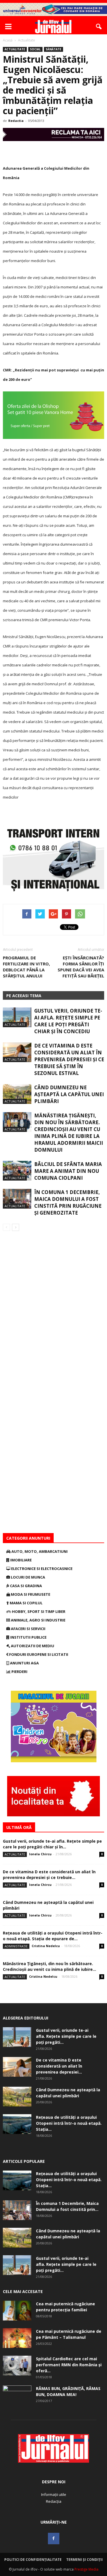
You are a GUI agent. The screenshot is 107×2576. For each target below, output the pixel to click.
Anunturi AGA (24, 1663)
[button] (99, 27)
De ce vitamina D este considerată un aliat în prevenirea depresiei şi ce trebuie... (49, 1875)
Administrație (16, 1946)
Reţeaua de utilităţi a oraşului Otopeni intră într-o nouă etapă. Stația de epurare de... (53, 1936)
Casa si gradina (26, 1586)
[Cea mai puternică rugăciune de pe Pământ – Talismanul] (17, 2338)
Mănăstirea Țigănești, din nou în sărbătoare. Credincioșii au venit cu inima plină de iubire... (50, 1966)
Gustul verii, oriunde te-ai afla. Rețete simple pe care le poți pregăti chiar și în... (52, 1844)
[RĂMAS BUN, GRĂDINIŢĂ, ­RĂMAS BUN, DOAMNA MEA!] (17, 2395)
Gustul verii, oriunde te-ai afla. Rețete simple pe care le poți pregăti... (66, 2036)
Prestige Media (86, 2569)
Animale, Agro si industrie (38, 1620)
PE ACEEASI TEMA (24, 996)
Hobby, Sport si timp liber (38, 1611)
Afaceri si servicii (28, 1629)
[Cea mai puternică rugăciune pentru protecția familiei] (17, 2311)
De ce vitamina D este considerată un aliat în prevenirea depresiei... (59, 2066)
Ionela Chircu (40, 1854)
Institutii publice (28, 1637)
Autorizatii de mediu (32, 1646)
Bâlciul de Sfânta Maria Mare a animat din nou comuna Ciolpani (68, 1171)
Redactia (16, 121)
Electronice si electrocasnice (41, 1569)
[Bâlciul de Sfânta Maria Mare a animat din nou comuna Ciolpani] (17, 1171)
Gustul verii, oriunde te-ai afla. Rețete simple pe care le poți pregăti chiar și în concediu (68, 1021)
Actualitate (15, 49)
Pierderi (19, 1672)
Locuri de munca (28, 1577)
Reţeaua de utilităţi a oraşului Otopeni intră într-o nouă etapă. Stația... (69, 2123)
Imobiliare (21, 1560)
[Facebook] (54, 2539)
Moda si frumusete (30, 1594)
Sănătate (53, 49)
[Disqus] (53, 1312)
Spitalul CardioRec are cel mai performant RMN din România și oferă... (69, 2365)
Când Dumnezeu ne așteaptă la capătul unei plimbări (69, 1094)
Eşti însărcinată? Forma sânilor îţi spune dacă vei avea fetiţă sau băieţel (81, 967)
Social (35, 49)
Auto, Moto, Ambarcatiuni (39, 1551)
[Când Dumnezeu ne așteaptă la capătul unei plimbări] (17, 1094)
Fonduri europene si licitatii (38, 1654)
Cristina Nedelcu (46, 1946)
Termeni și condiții (84, 2560)
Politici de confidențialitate (33, 2560)
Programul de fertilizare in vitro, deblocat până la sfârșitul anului (26, 967)
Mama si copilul (26, 1603)
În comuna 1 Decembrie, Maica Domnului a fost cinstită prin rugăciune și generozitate (68, 1202)
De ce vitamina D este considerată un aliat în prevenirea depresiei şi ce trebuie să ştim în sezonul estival (69, 1059)
